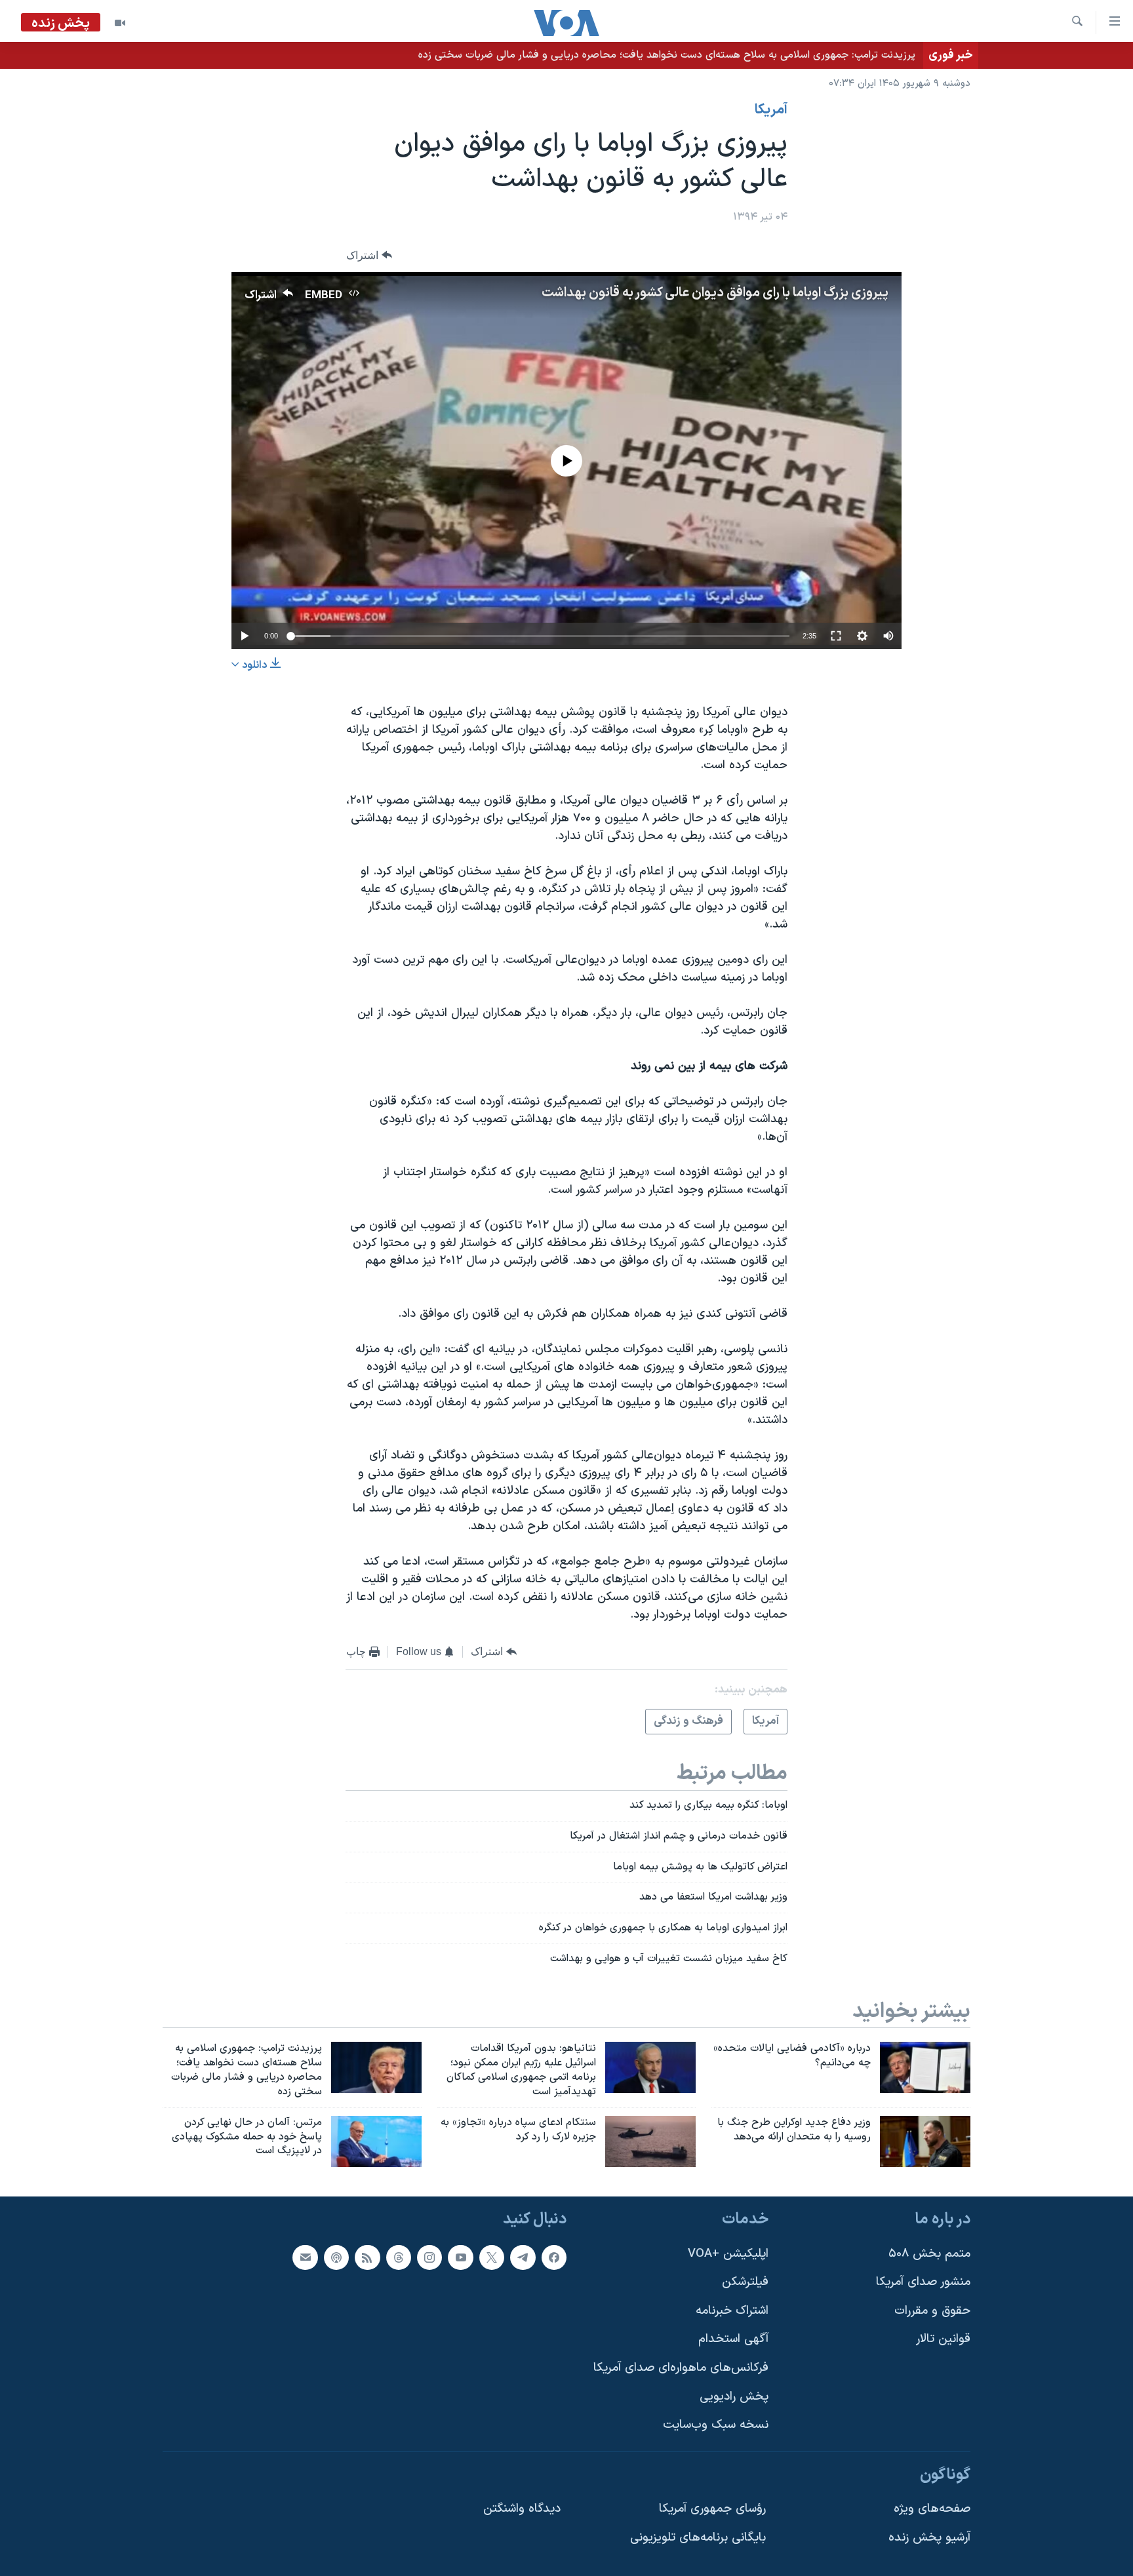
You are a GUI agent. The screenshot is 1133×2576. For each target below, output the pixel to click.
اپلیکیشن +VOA (728, 2254)
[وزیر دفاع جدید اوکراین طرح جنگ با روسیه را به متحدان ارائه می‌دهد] (925, 2141)
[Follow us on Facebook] (554, 2257)
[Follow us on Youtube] (460, 2257)
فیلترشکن (745, 2283)
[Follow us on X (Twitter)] (492, 2257)
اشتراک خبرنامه (732, 2311)
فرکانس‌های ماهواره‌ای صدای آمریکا (681, 2368)
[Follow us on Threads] (399, 2257)
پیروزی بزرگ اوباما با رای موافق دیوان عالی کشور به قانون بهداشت (715, 293)
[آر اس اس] (367, 2257)
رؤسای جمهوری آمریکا (712, 2509)
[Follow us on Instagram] (429, 2257)
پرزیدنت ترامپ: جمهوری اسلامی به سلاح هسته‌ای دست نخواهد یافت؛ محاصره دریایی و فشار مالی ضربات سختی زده (667, 55)
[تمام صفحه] (836, 636)
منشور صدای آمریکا (923, 2283)
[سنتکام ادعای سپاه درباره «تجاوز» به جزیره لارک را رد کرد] (650, 2141)
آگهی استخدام (733, 2340)
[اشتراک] (305, 2257)
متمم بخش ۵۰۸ (929, 2254)
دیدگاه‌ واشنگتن (522, 2509)
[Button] (369, 255)
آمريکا (771, 110)
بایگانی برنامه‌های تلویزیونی (698, 2538)
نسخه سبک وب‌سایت (716, 2426)
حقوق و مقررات (932, 2311)
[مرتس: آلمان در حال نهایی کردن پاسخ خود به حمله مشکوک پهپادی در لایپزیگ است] (376, 2141)
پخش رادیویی (734, 2397)
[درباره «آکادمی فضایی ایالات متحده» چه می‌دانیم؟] (925, 2067)
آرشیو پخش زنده (929, 2538)
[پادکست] (336, 2257)
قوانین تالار (943, 2340)
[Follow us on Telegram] (523, 2257)
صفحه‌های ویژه (932, 2509)
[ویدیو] (120, 23)
